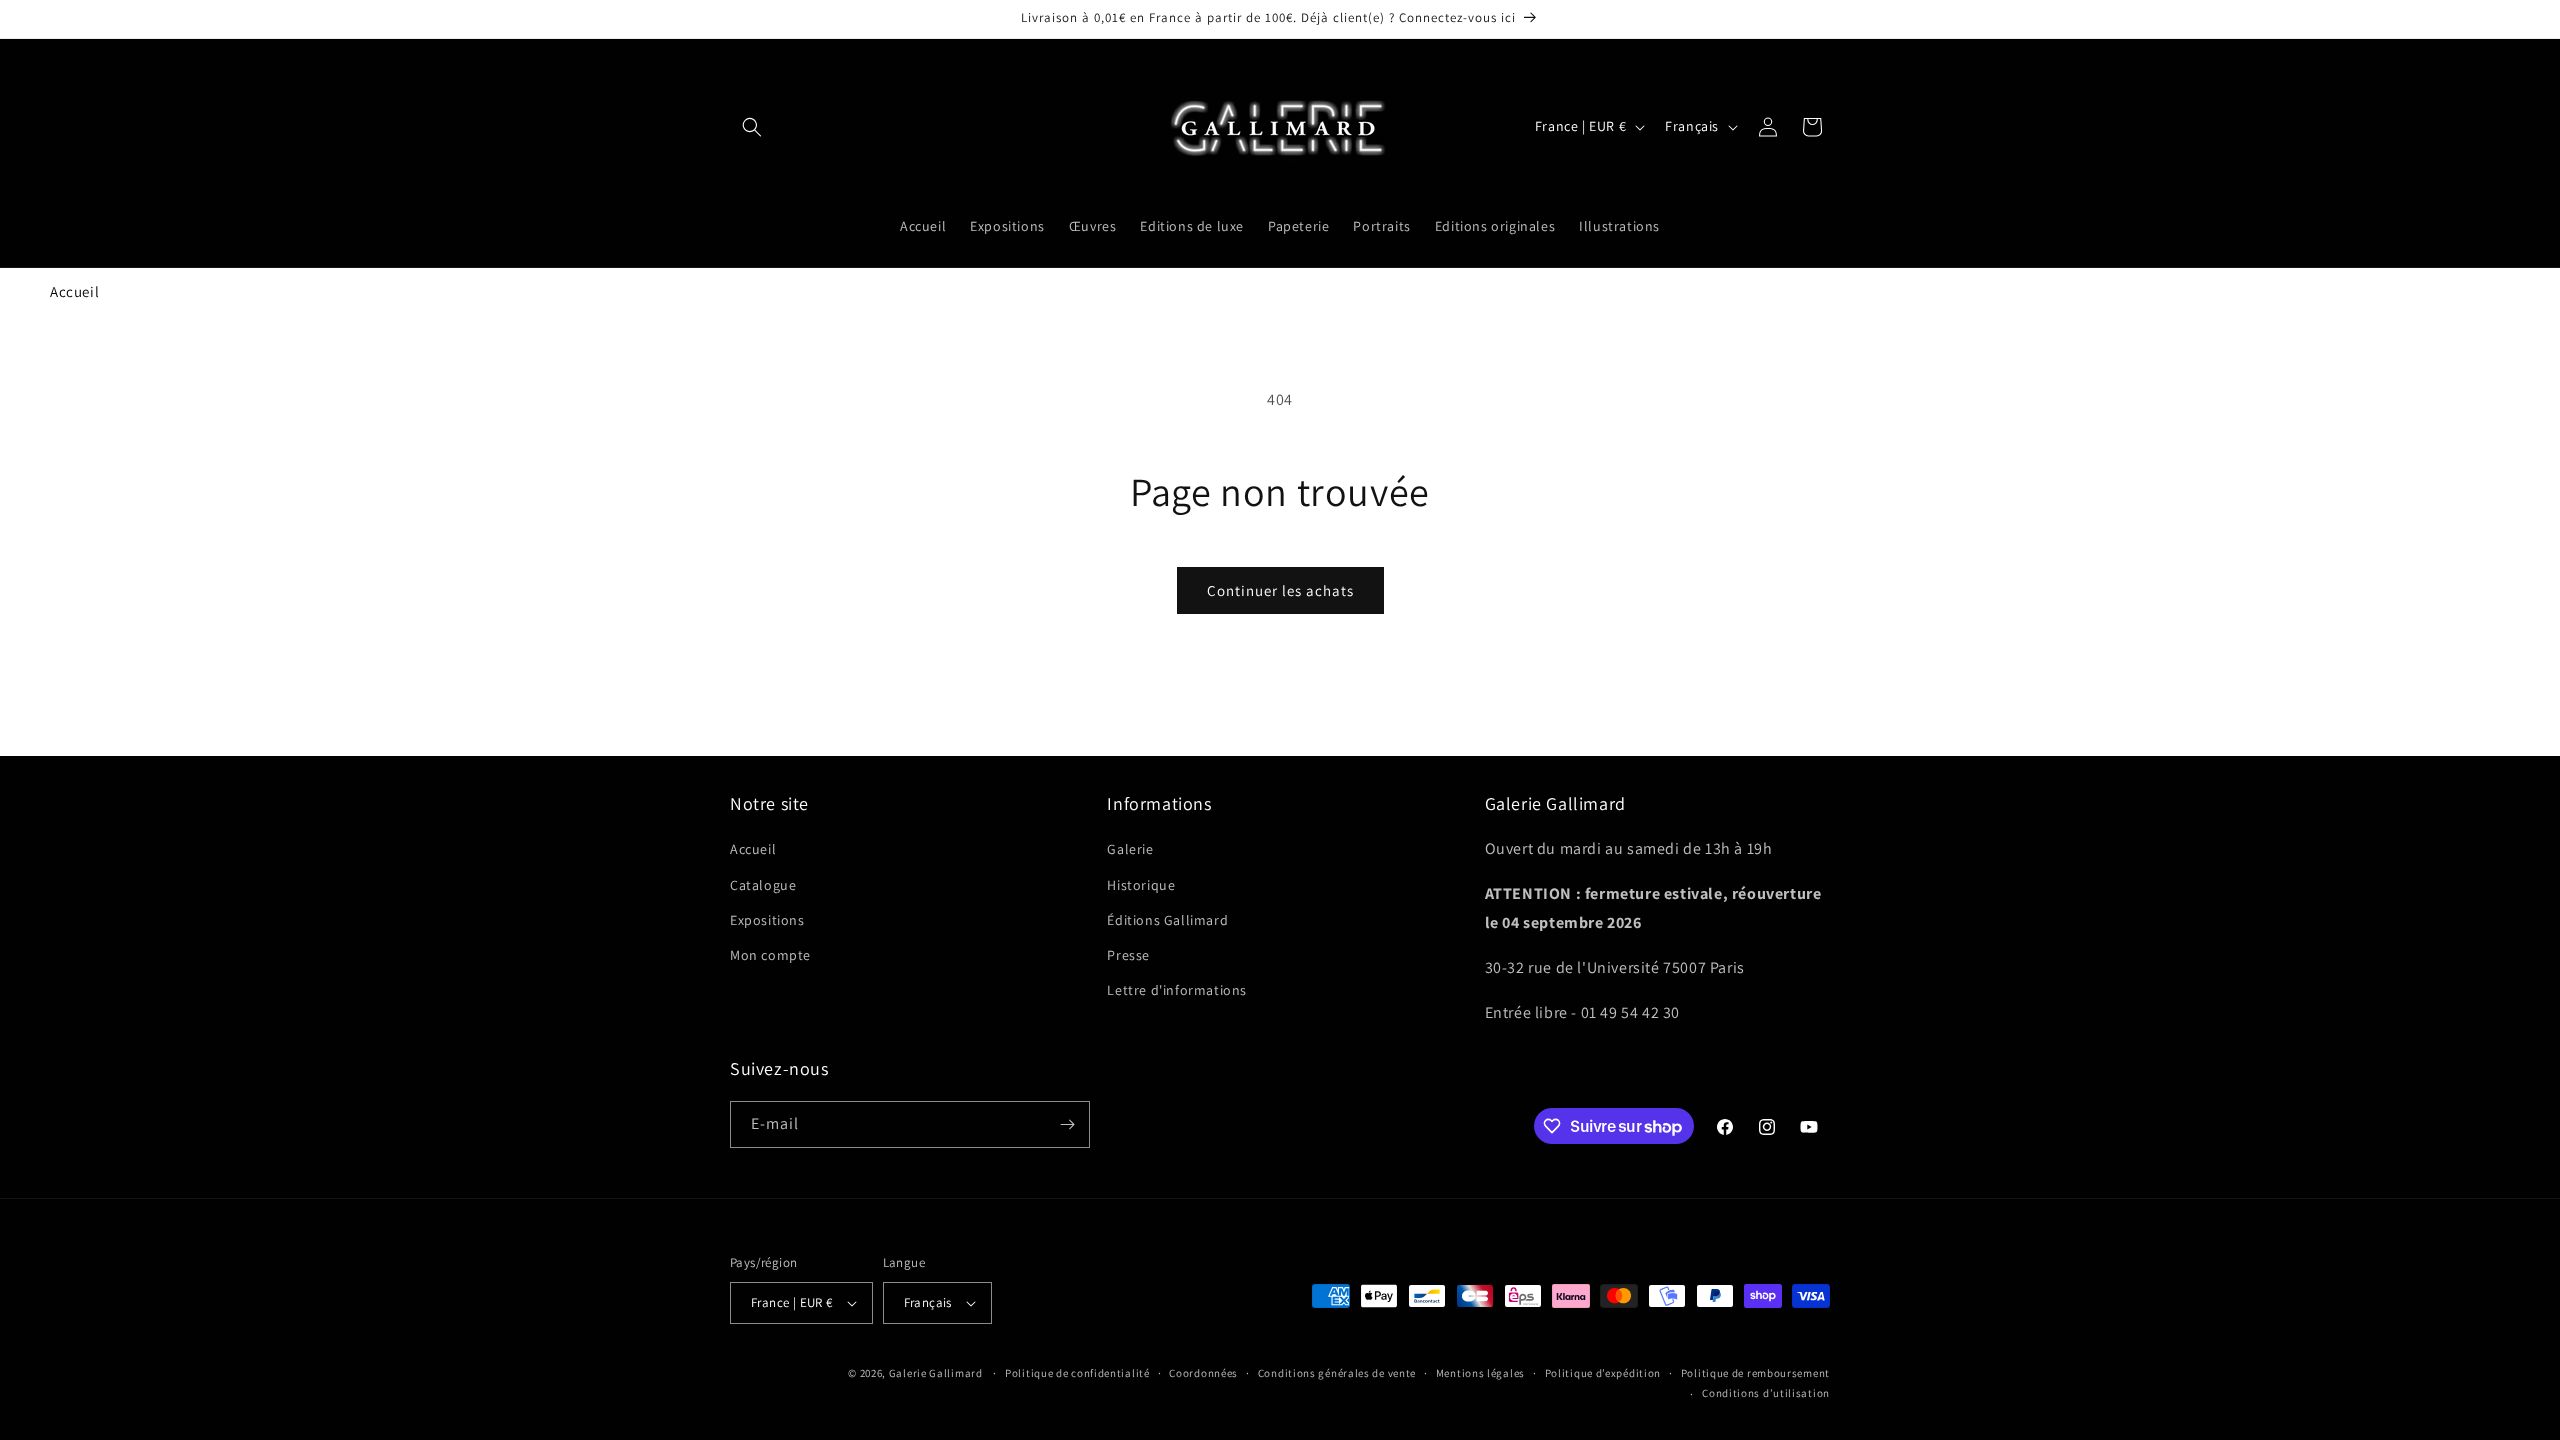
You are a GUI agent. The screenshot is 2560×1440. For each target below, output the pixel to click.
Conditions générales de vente (1337, 1373)
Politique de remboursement (1755, 1373)
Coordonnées (1203, 1373)
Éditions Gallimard (1167, 920)
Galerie (1130, 849)
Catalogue (763, 885)
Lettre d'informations (1177, 990)
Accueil (74, 291)
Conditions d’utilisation (1766, 1393)
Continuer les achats (1280, 590)
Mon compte (770, 955)
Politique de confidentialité (1077, 1373)
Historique (1141, 885)
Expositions (767, 920)
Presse (1128, 955)
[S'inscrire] (1067, 1124)
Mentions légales (1480, 1373)
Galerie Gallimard (936, 1373)
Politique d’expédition (1603, 1373)
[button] (752, 127)
